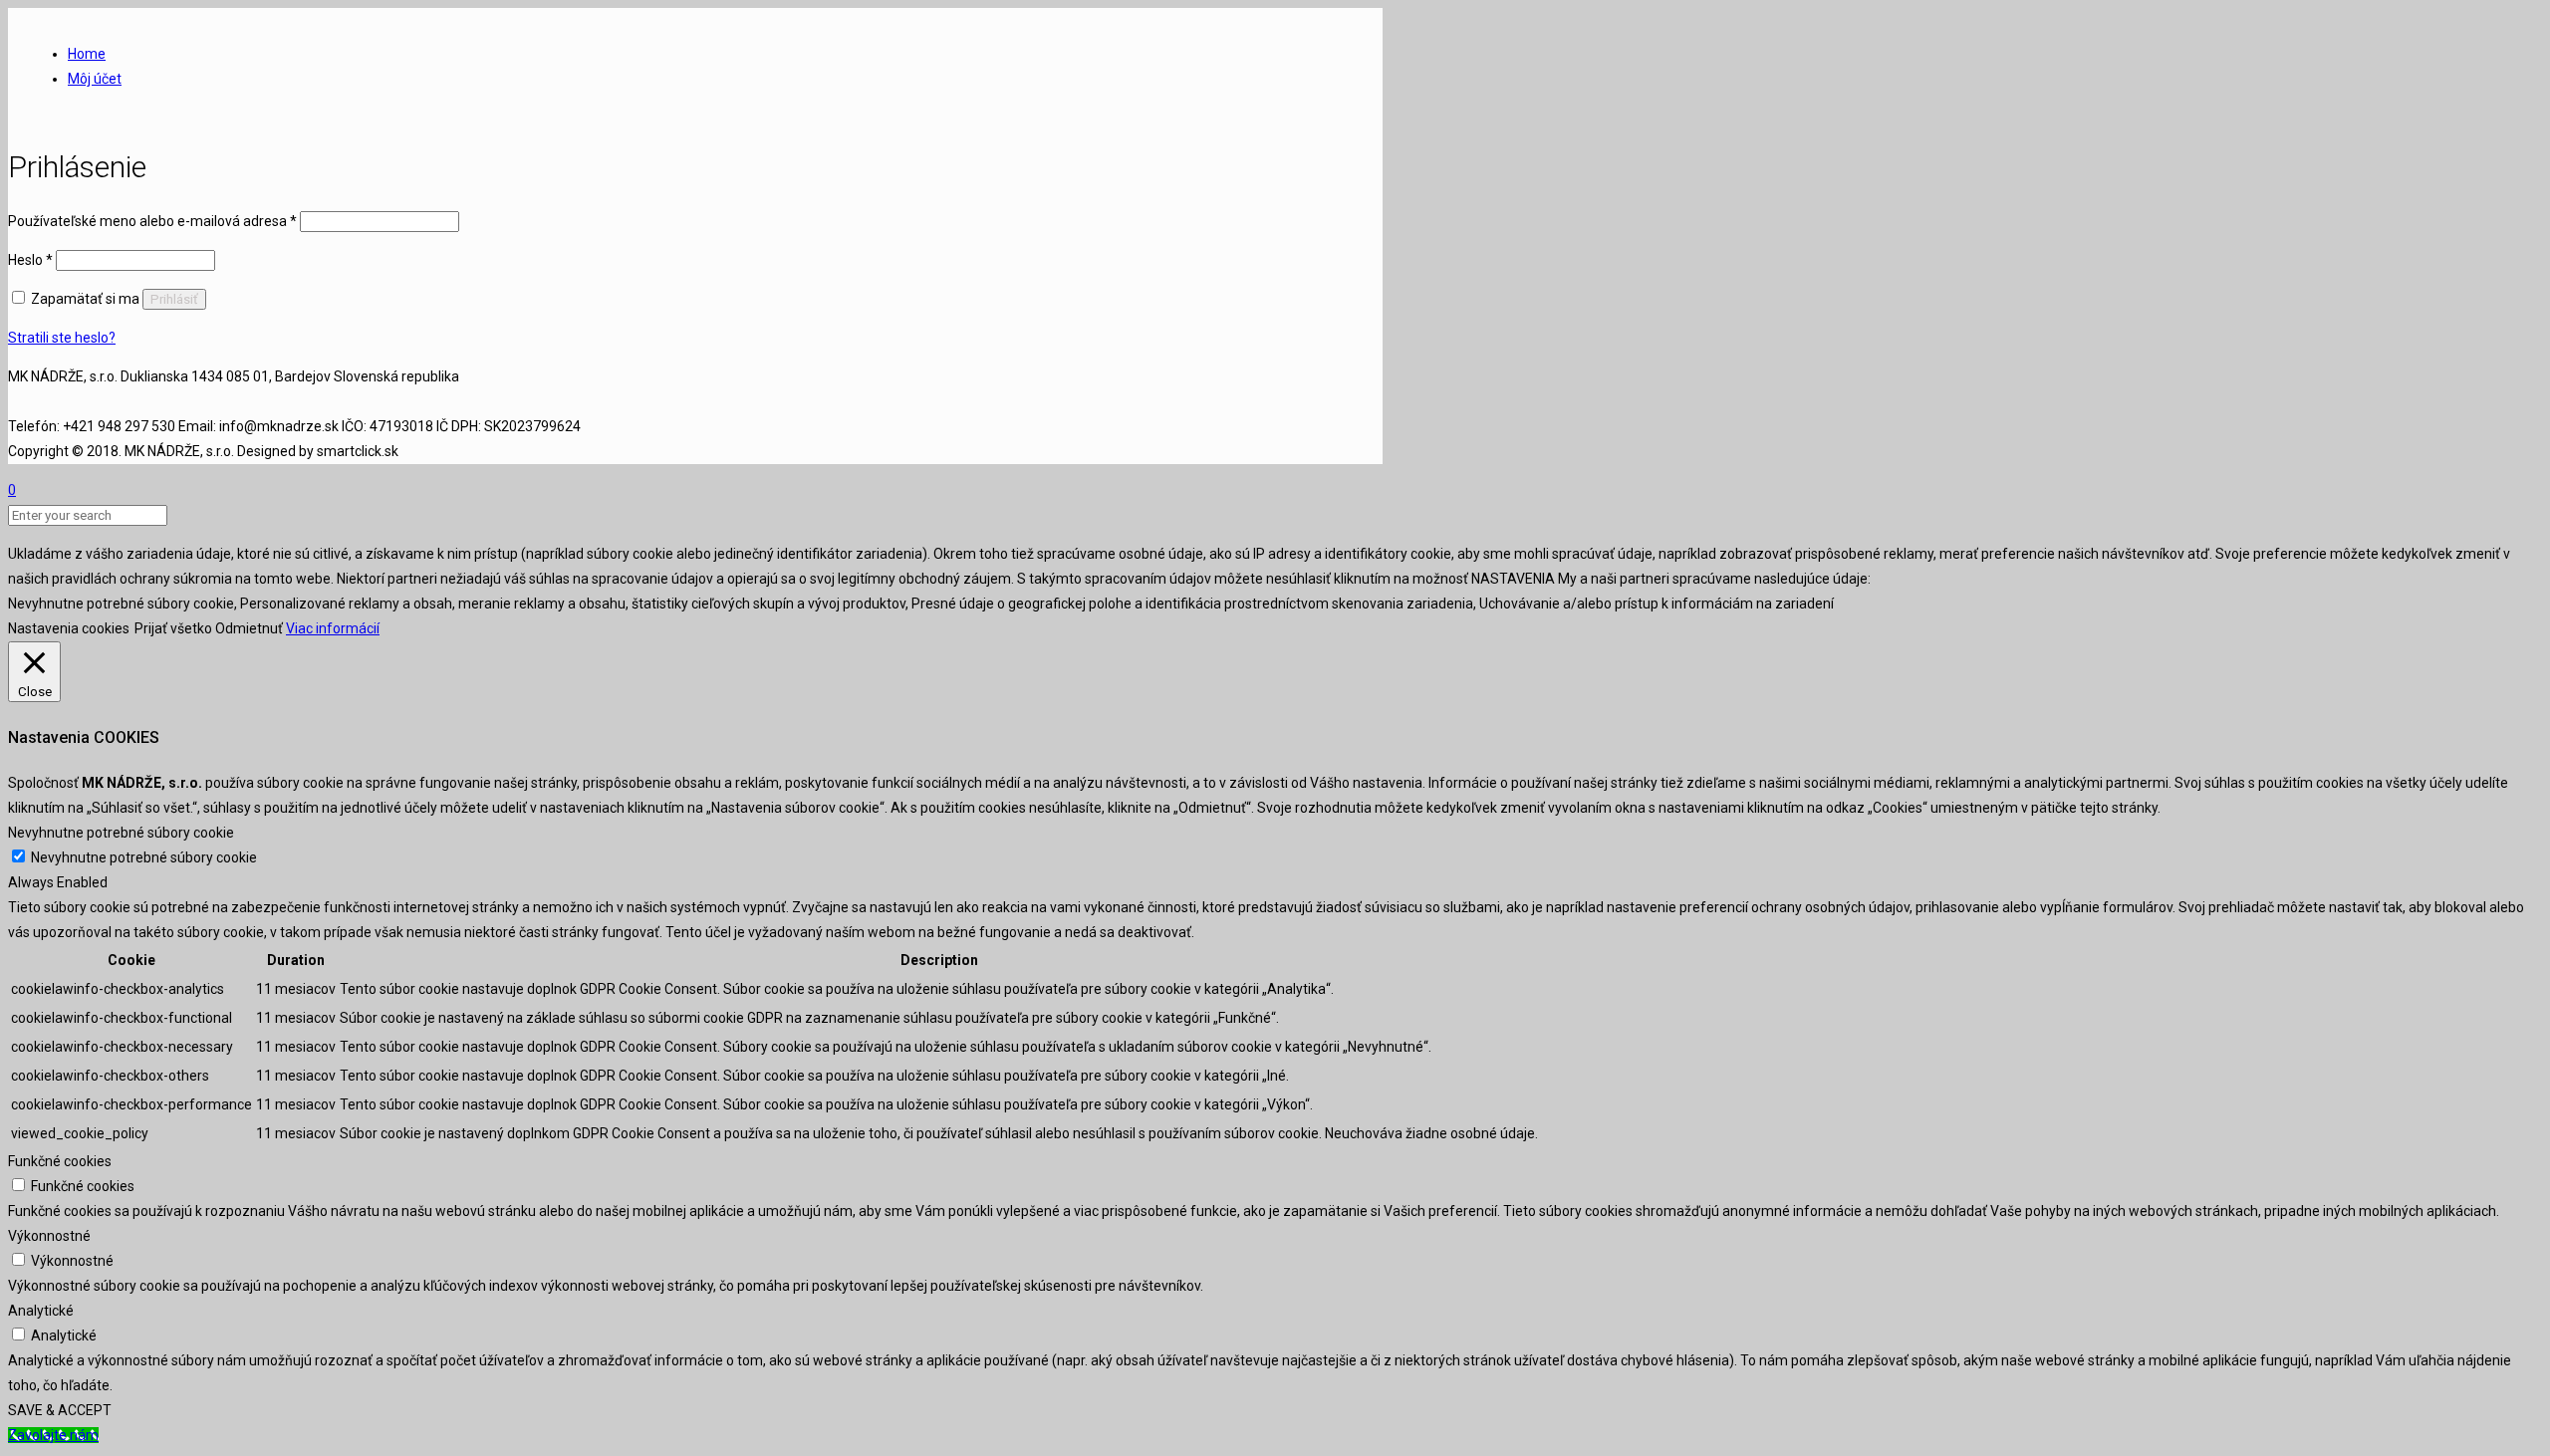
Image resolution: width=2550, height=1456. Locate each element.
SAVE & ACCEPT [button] (60, 1410)
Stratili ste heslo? (62, 338)
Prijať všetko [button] (173, 628)
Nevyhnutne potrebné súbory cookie (144, 857)
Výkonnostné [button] (49, 1236)
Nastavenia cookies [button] (69, 628)
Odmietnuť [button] (249, 628)
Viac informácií (333, 628)
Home (87, 54)
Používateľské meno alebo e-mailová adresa (152, 221)
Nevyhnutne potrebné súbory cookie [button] (121, 833)
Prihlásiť (174, 299)
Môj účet (95, 79)
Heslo (30, 260)
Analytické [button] (41, 1311)
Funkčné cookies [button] (60, 1161)
